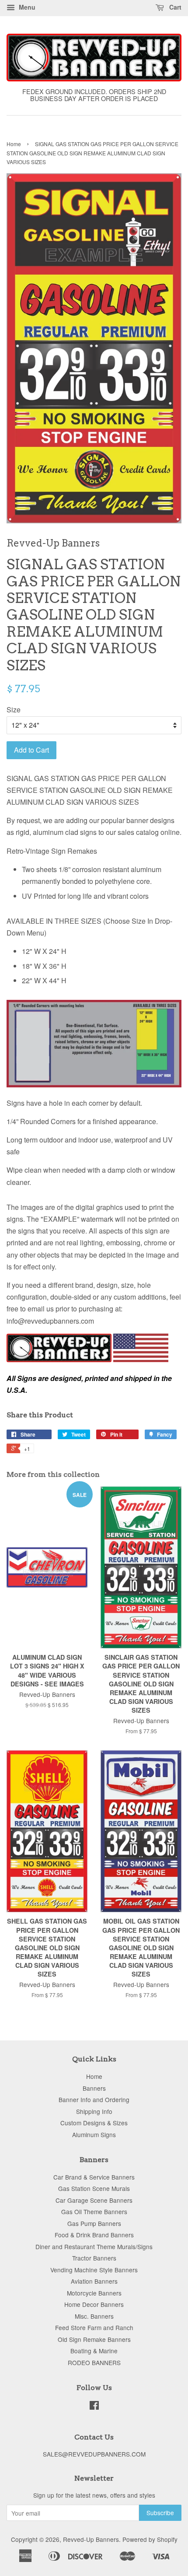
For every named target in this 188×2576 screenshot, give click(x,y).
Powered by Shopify (150, 2539)
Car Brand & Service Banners (94, 2177)
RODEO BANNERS (94, 2362)
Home (14, 144)
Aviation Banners (94, 2281)
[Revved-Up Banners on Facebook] (94, 2407)
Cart (174, 7)
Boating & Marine (94, 2351)
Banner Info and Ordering (94, 2099)
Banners (94, 2088)
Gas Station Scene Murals (94, 2188)
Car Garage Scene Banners (94, 2200)
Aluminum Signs (94, 2134)
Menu (26, 7)
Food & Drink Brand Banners (94, 2235)
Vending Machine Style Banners (94, 2270)
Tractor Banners (94, 2258)
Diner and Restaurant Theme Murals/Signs (94, 2247)
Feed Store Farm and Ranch (94, 2327)
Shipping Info (94, 2111)
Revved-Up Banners (91, 2539)
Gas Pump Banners (94, 2223)
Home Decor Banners (94, 2304)
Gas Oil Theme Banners (94, 2212)
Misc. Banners (94, 2316)
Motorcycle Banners (94, 2293)
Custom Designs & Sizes (94, 2123)
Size (14, 710)
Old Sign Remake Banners (94, 2339)
